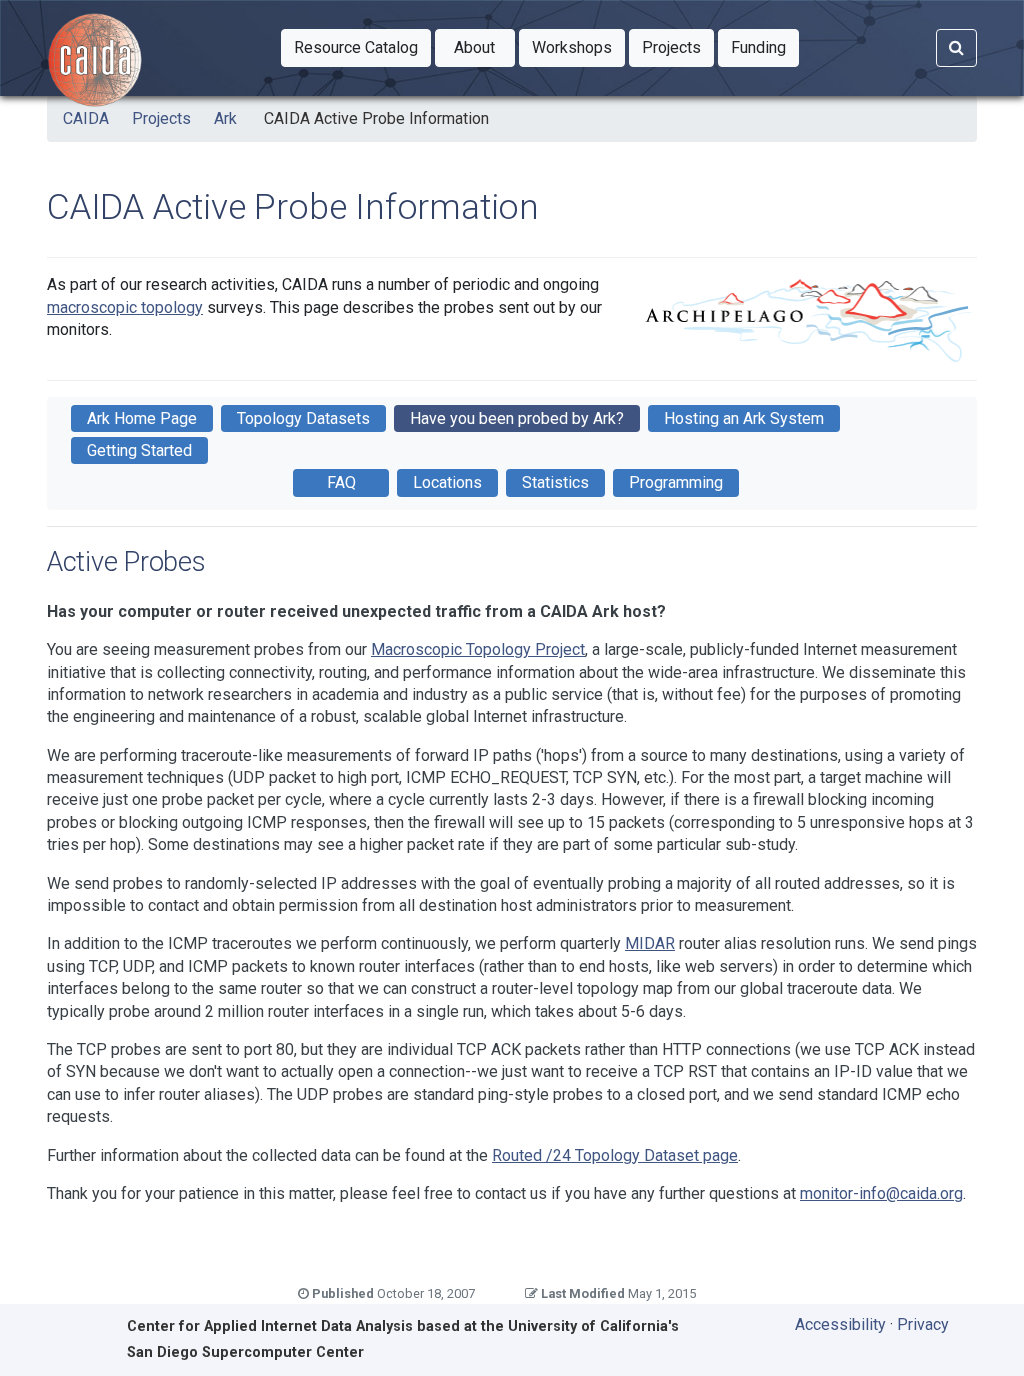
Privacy (923, 1324)
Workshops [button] (578, 47)
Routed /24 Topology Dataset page (615, 1155)
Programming (676, 482)
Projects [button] (678, 47)
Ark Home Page (142, 418)
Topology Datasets (303, 418)
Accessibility (840, 1324)
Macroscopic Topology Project (478, 649)
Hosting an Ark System (744, 418)
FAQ (341, 482)
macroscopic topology (125, 307)
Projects (161, 118)
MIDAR (650, 943)
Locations (447, 482)
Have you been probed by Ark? (517, 418)
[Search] (956, 48)
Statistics (555, 482)
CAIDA (86, 118)
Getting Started (139, 450)
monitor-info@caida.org (881, 1193)
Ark (225, 118)
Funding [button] (765, 47)
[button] (356, 48)
